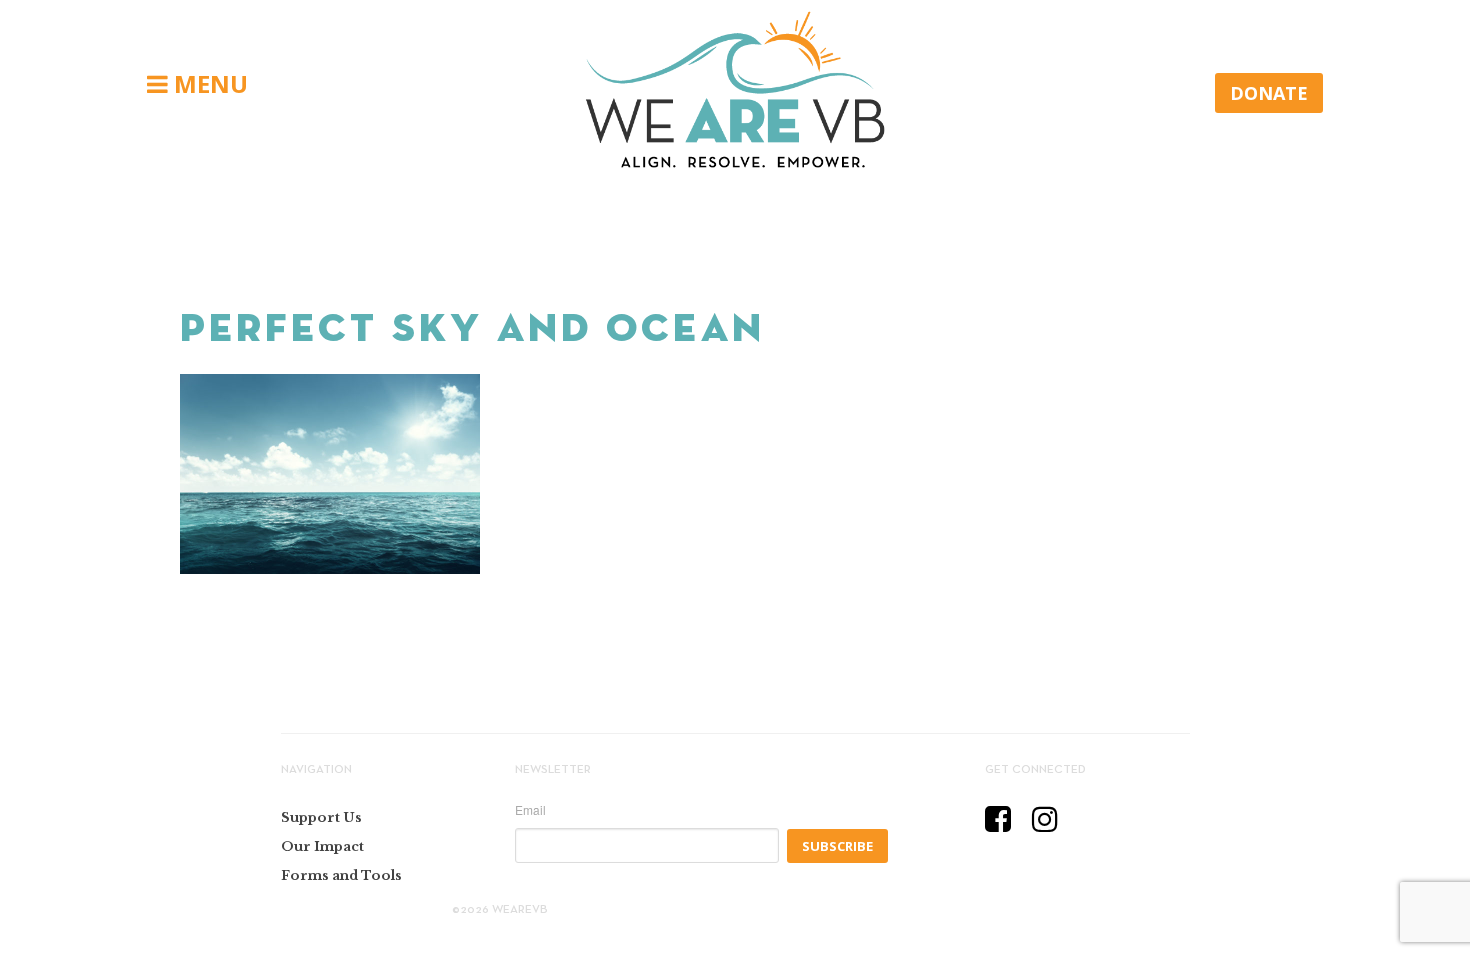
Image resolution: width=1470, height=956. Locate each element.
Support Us (321, 817)
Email (530, 810)
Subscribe (837, 846)
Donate (1269, 93)
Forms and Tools (341, 875)
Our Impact (322, 846)
